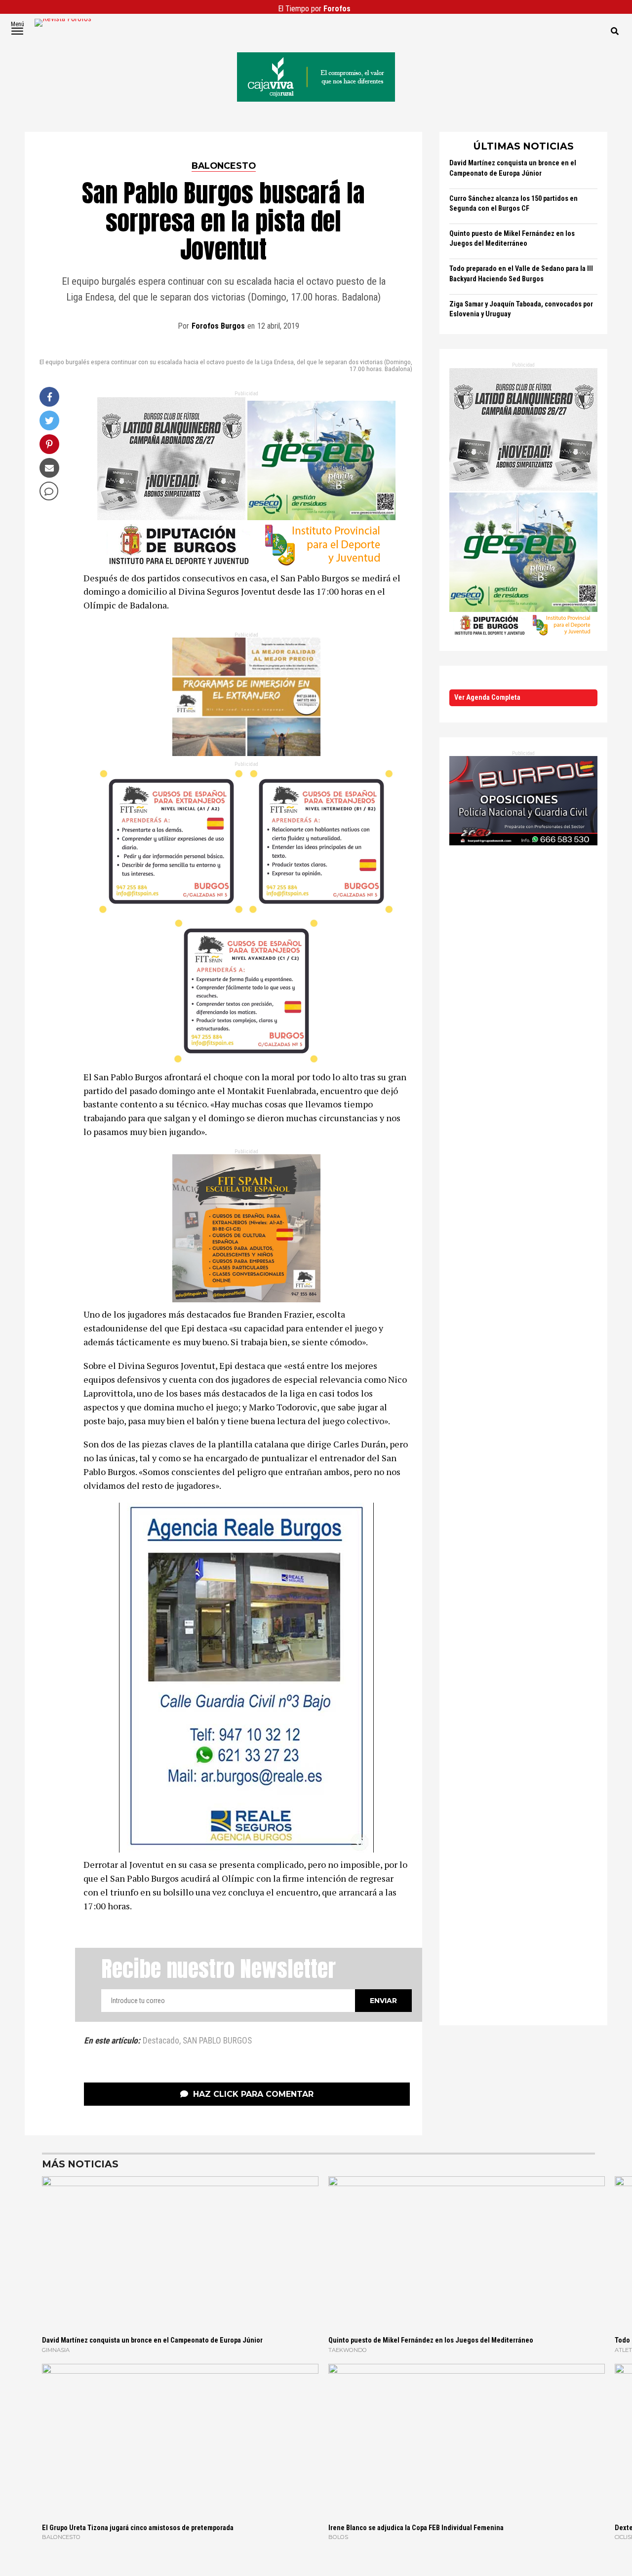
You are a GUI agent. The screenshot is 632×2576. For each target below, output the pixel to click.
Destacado (161, 2041)
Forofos (337, 9)
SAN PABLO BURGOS (217, 2041)
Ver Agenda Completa (487, 698)
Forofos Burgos (218, 326)
